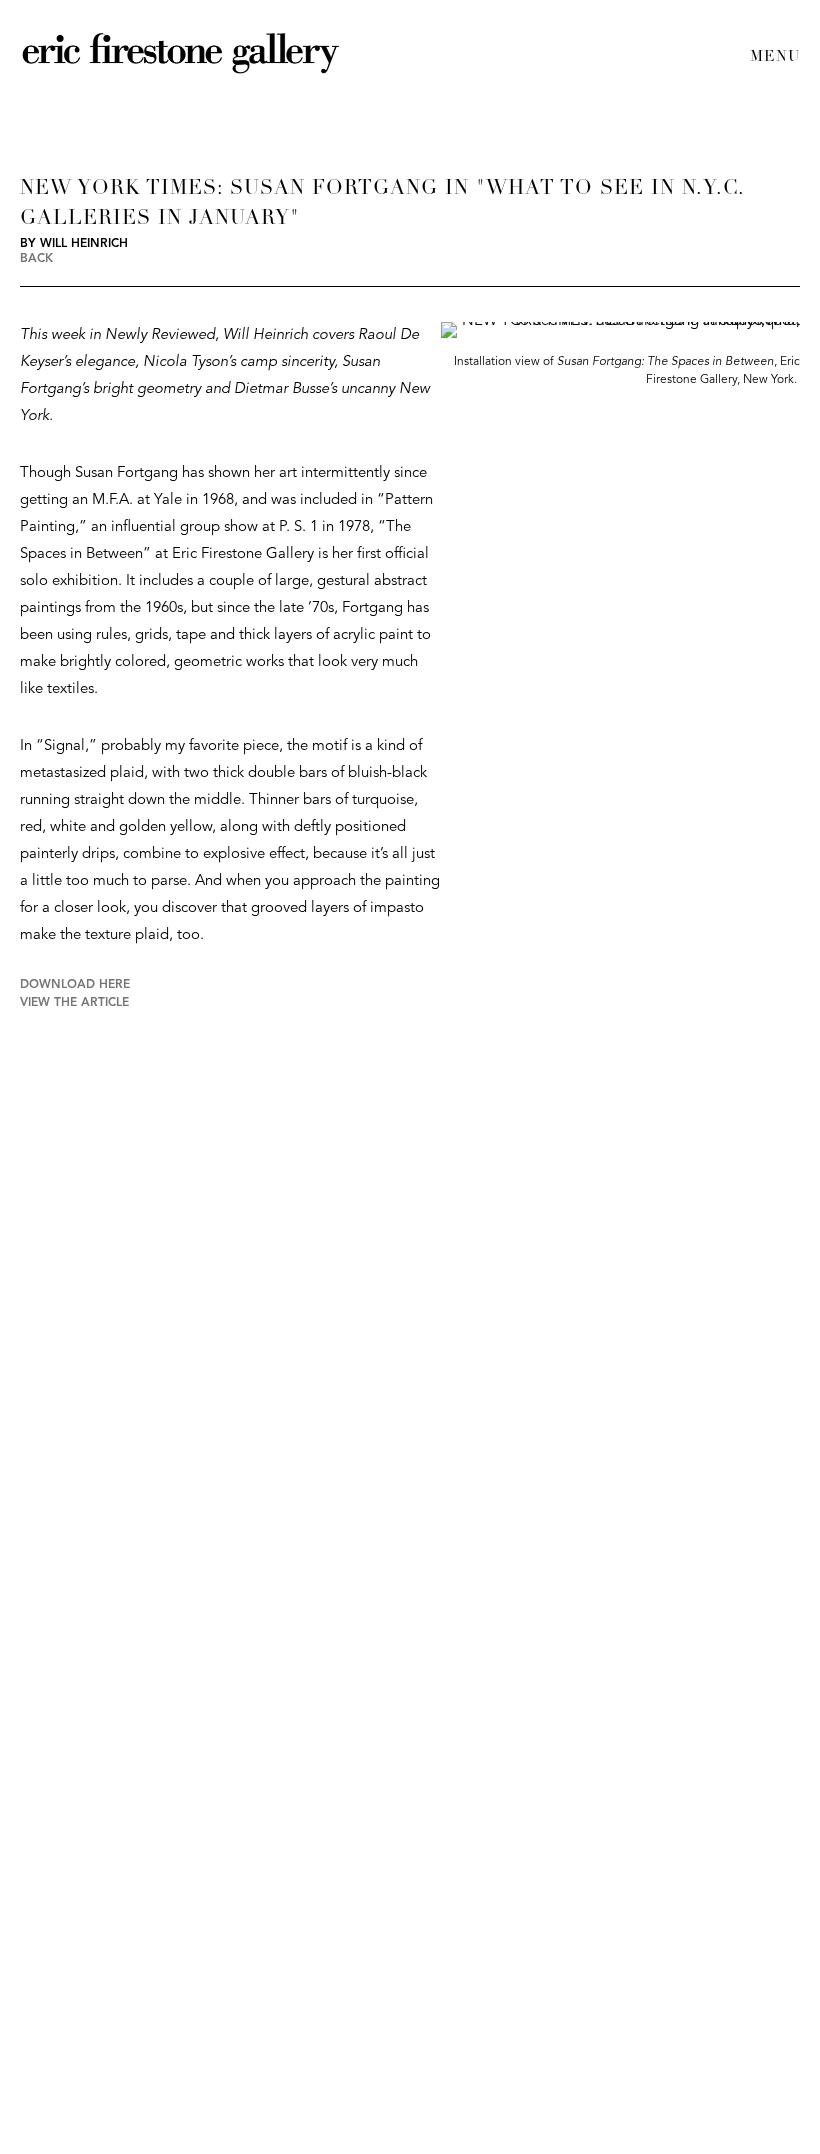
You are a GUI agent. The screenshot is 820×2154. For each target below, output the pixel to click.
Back (36, 259)
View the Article (74, 1003)
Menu (775, 57)
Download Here (75, 985)
